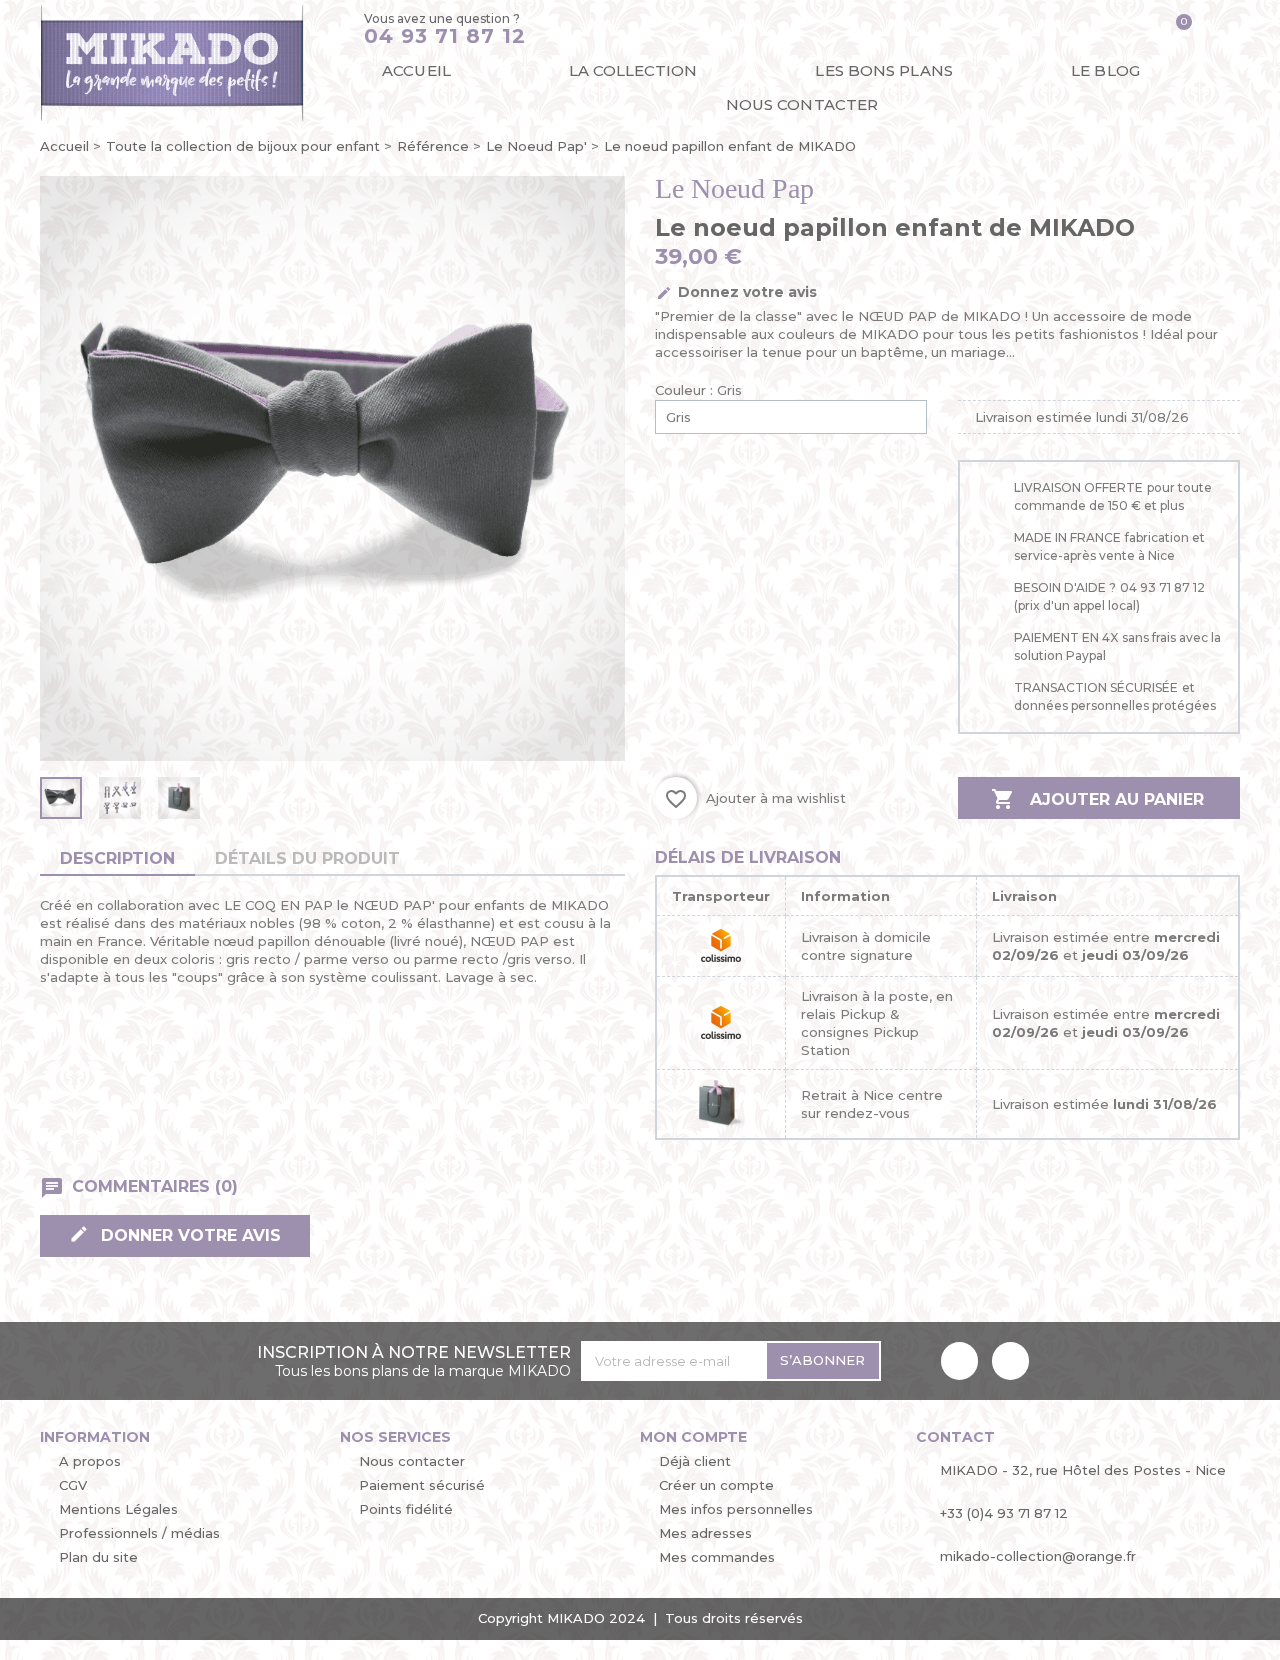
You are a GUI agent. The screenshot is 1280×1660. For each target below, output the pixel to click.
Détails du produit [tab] (307, 858)
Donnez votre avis (745, 292)
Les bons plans (883, 70)
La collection (633, 70)
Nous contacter (802, 104)
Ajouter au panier (1097, 799)
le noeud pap (734, 188)
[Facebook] (959, 1360)
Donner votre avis (188, 1235)
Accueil (416, 70)
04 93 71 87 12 (445, 36)
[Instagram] (1010, 1360)
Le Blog (1105, 70)
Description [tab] (117, 858)
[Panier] (1176, 29)
